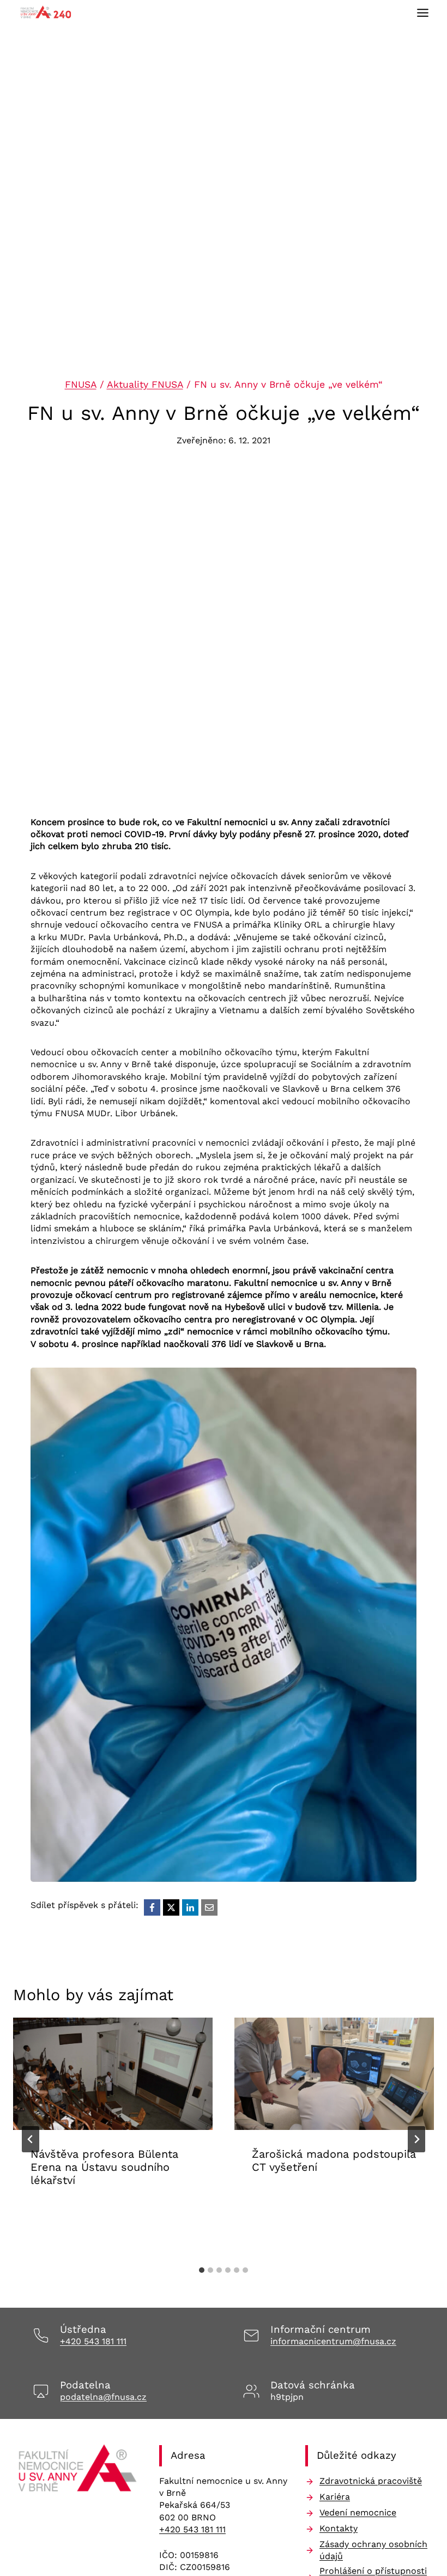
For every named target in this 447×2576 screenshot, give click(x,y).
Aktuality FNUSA (145, 384)
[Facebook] (152, 1907)
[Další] (416, 2139)
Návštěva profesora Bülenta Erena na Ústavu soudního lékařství (104, 2167)
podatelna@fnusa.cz (103, 2397)
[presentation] (113, 2074)
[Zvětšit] (402, 1382)
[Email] (209, 1907)
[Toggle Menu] (423, 13)
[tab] (202, 2270)
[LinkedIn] (190, 1907)
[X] (171, 1907)
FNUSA (81, 384)
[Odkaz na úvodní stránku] (77, 2471)
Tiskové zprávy (366, 2201)
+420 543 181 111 (93, 2341)
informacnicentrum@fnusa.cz (333, 2341)
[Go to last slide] (31, 2139)
